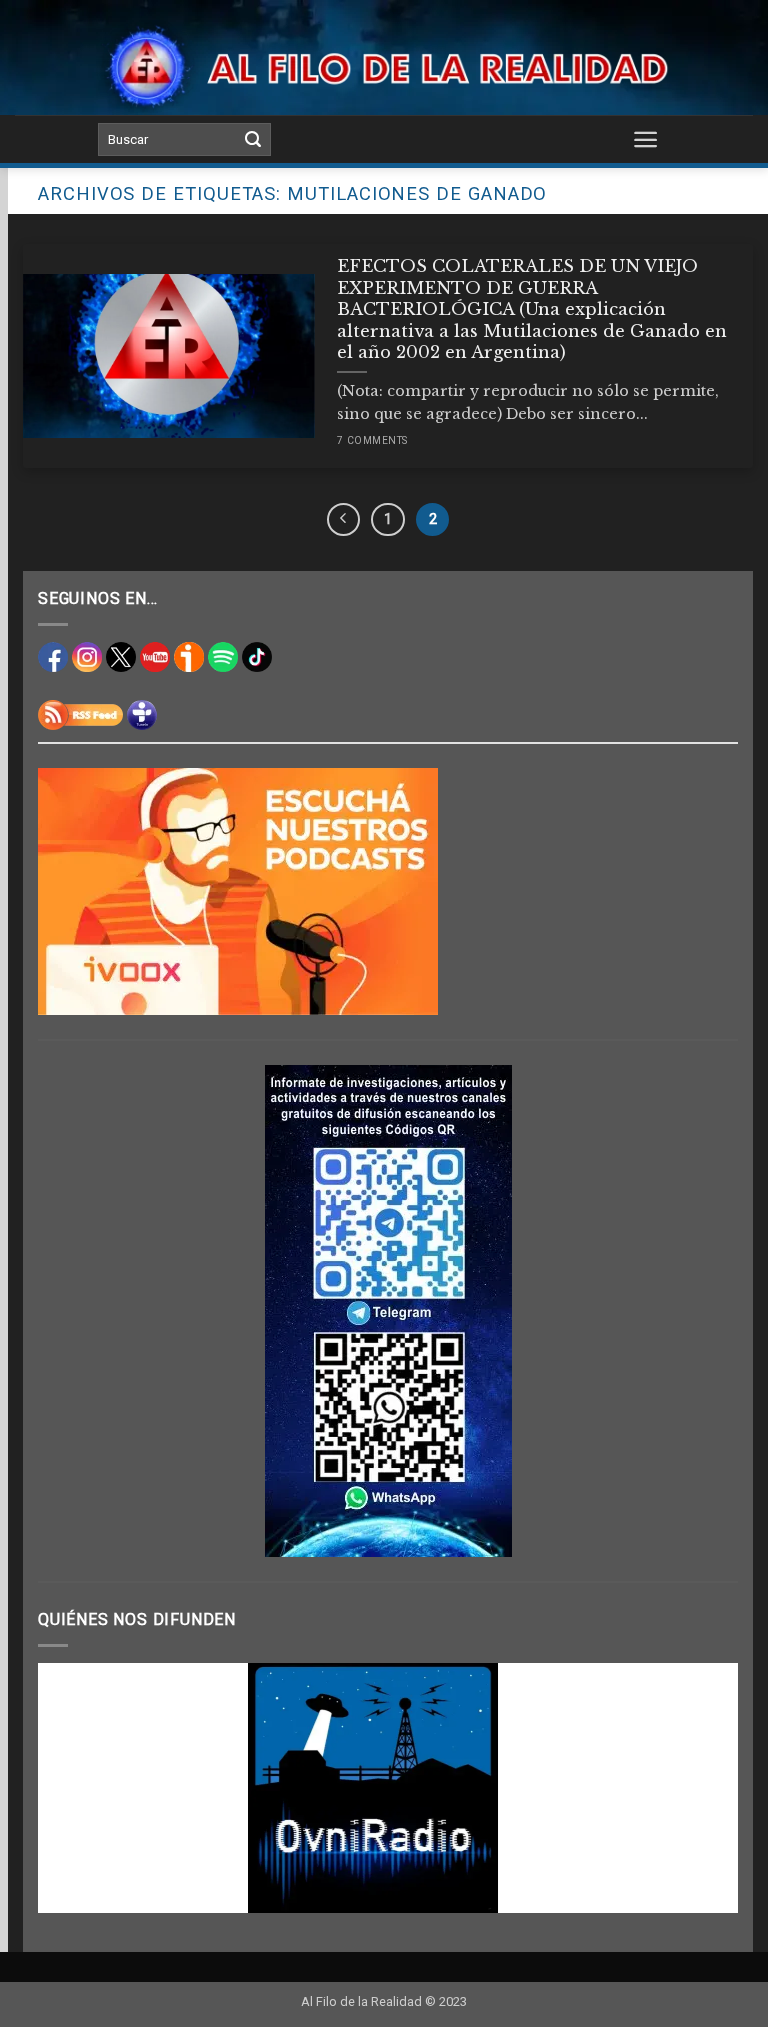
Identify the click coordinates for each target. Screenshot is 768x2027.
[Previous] (77, 1788)
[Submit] (253, 140)
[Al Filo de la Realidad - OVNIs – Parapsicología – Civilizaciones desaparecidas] (384, 67)
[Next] (699, 1788)
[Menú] (646, 139)
